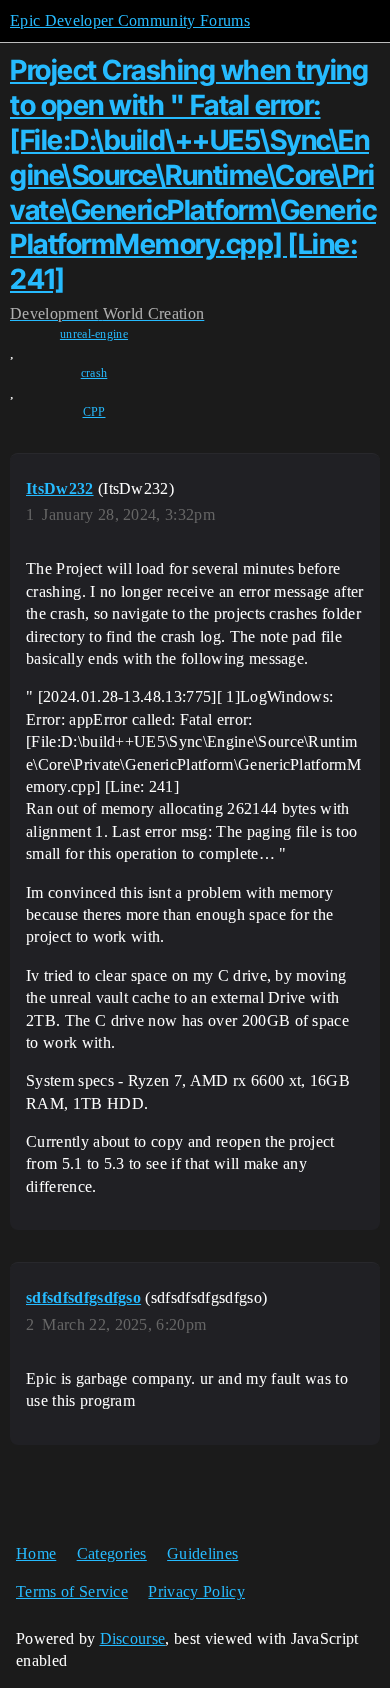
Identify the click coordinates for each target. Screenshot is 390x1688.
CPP (94, 412)
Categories (112, 1553)
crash (94, 373)
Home (36, 1553)
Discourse (133, 1638)
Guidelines (202, 1553)
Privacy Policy (196, 1591)
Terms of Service (72, 1591)
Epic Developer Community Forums (130, 20)
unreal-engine (94, 334)
